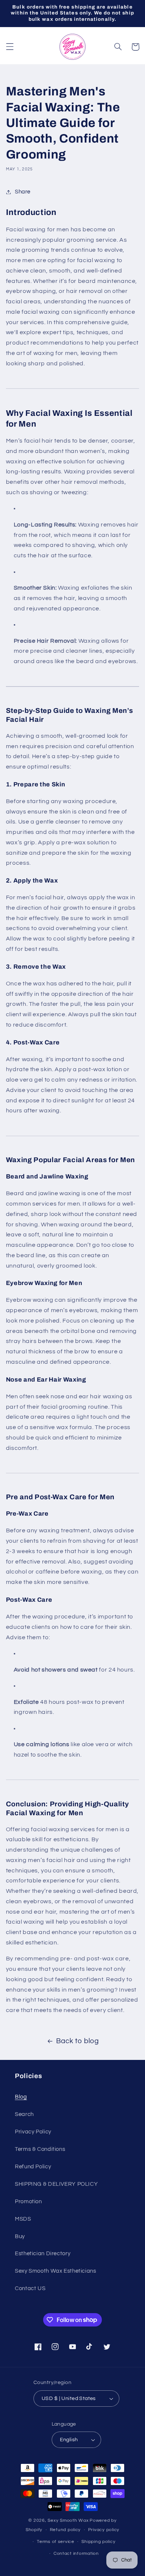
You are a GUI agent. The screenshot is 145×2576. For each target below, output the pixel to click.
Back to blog (78, 2041)
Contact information (76, 2554)
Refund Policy (33, 2167)
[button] (10, 47)
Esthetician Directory (43, 2254)
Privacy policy (104, 2530)
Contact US (30, 2288)
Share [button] (23, 192)
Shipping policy (98, 2542)
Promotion (28, 2202)
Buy (20, 2236)
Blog (21, 2097)
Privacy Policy (33, 2132)
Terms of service (56, 2542)
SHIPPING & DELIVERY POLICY (56, 2184)
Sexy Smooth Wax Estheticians (56, 2271)
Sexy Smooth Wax (68, 2520)
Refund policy (65, 2530)
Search (24, 2114)
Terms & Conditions (40, 2149)
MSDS (23, 2219)
